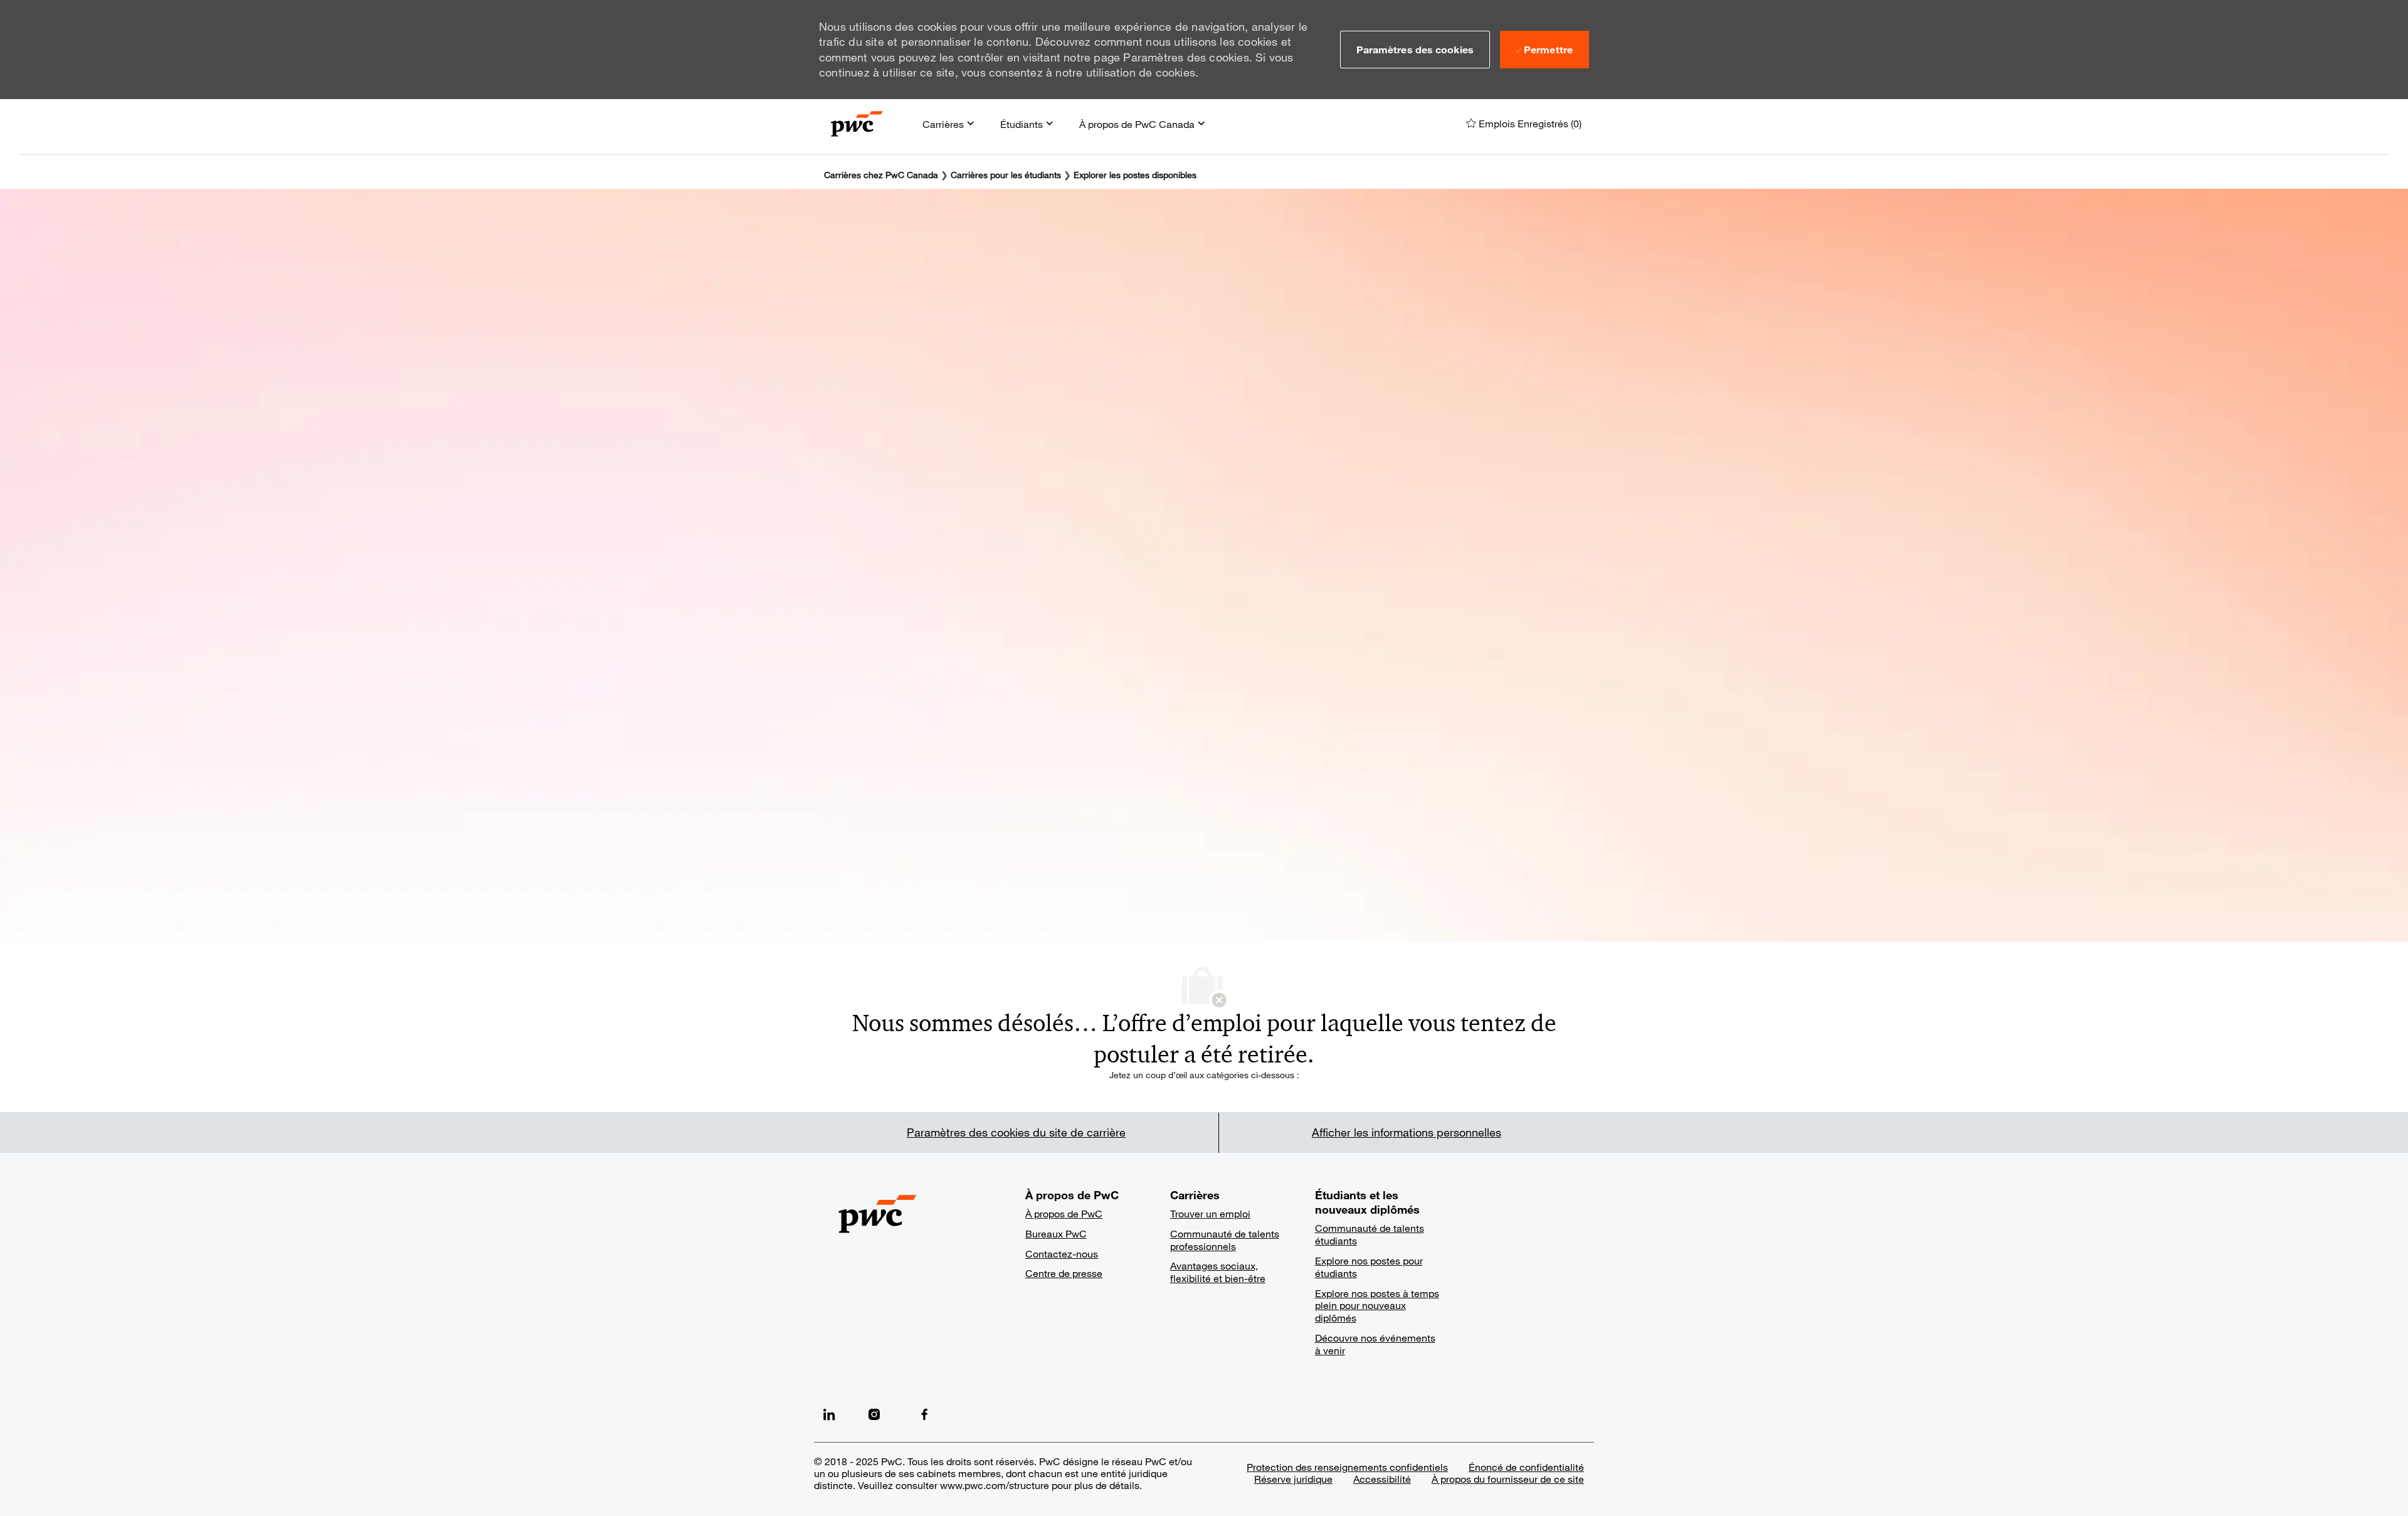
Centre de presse (1064, 1273)
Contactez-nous (1062, 1254)
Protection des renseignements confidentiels (1347, 1467)
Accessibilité (1382, 1479)
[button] (1415, 50)
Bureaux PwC (1056, 1233)
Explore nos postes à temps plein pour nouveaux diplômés (1377, 1306)
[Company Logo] (857, 124)
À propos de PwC (1064, 1213)
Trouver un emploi (1210, 1213)
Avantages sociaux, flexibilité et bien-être (1218, 1272)
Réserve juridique (1293, 1479)
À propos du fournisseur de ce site (1508, 1479)
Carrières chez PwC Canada (881, 175)
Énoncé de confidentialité (1526, 1467)
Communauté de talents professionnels (1225, 1240)
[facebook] (829, 1414)
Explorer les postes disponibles (1135, 175)
